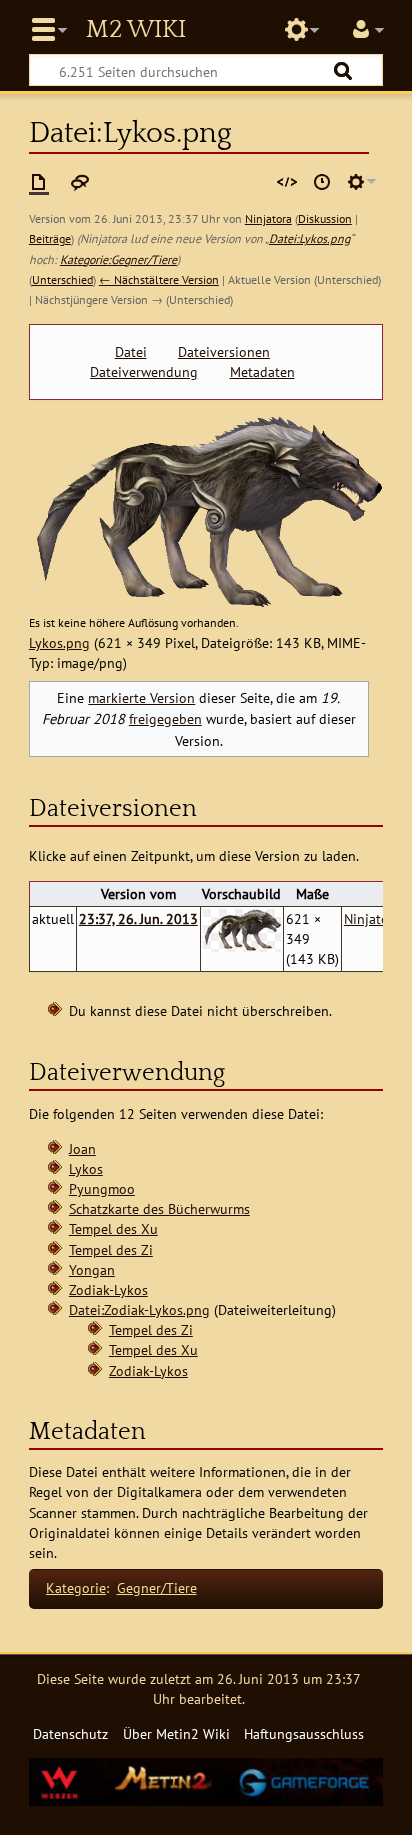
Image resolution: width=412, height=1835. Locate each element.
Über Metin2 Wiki (176, 1733)
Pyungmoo (102, 1188)
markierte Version (141, 697)
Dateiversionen (224, 352)
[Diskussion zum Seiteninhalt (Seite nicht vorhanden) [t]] (80, 182)
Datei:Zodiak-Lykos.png (139, 1309)
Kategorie (76, 1587)
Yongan (92, 1269)
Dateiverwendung (144, 372)
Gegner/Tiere (157, 1587)
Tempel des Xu (113, 1228)
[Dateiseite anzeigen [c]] (39, 182)
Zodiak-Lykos (108, 1289)
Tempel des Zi (111, 1249)
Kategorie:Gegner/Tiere (118, 259)
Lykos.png (59, 642)
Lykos (86, 1168)
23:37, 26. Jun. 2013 (138, 918)
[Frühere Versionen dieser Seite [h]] (322, 182)
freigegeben (165, 718)
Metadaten (262, 372)
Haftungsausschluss (304, 1733)
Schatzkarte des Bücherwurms (159, 1208)
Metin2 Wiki (136, 30)
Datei (131, 352)
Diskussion (325, 218)
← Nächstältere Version (159, 279)
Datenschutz (70, 1733)
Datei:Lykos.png (309, 238)
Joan (82, 1148)
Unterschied (62, 279)
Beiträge (50, 238)
